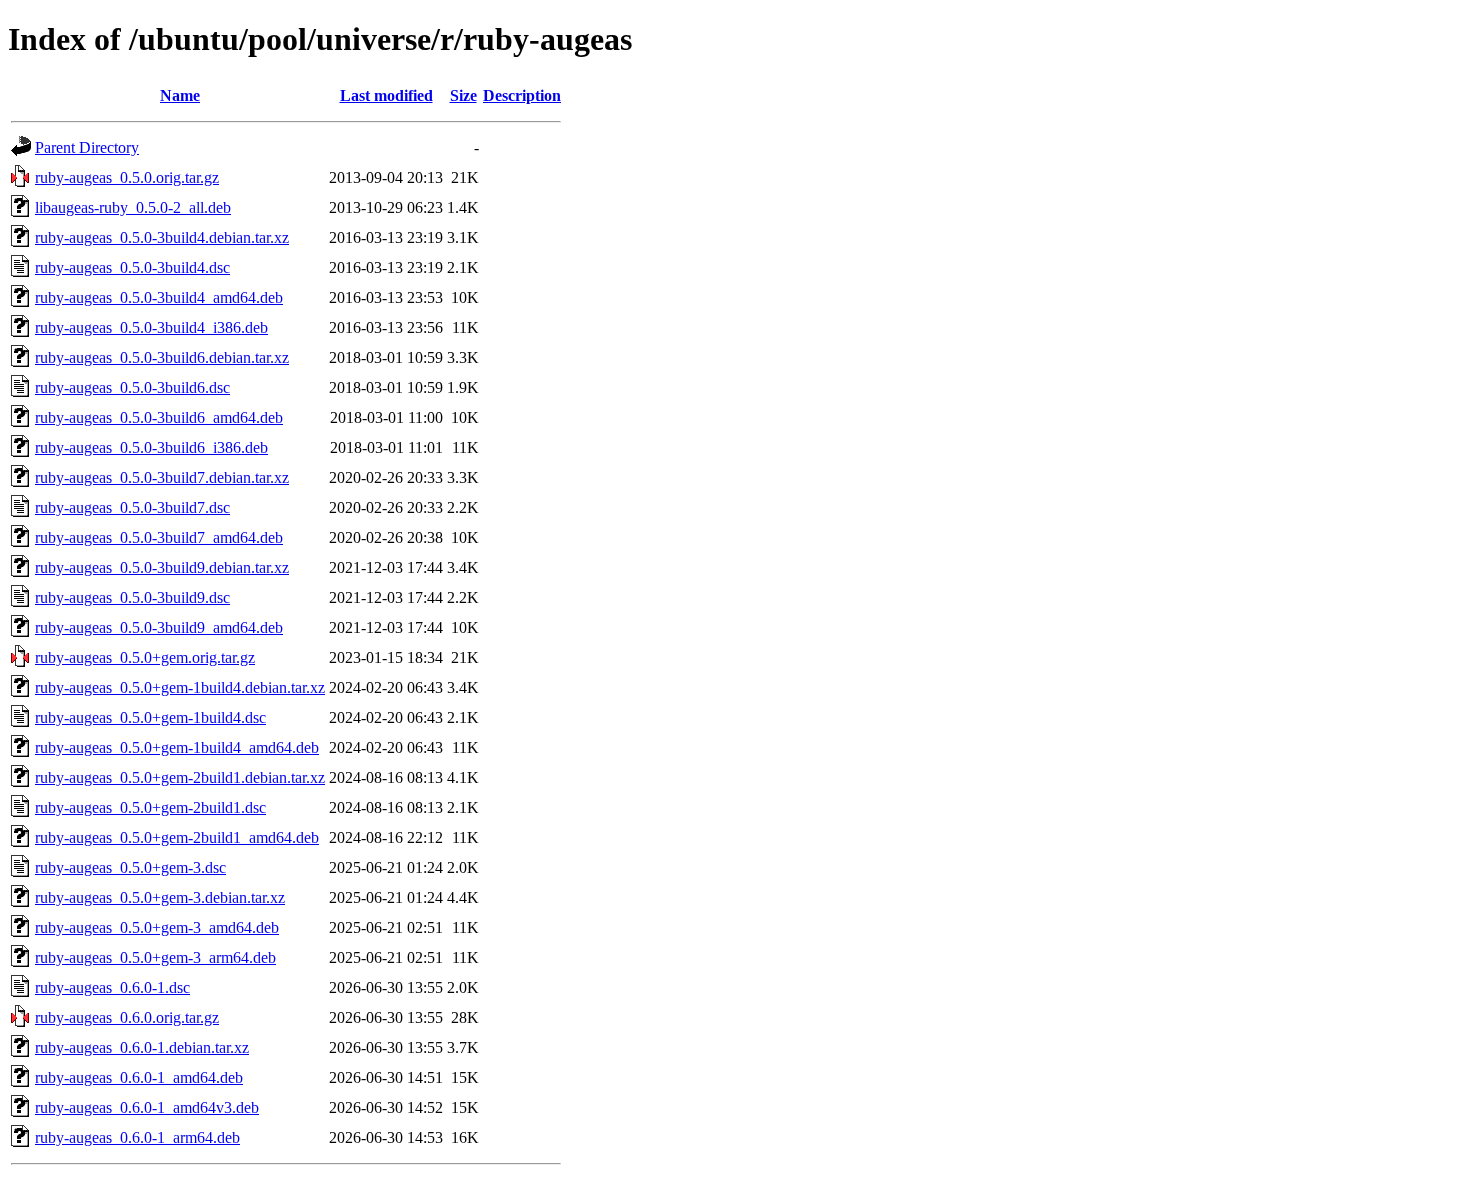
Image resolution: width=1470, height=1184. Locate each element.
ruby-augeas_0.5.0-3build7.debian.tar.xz (162, 477)
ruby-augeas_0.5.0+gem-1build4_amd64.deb (177, 747)
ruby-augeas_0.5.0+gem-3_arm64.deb (155, 957)
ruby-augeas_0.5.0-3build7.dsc (132, 507)
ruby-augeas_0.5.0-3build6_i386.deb (151, 447)
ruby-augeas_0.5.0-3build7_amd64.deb (159, 537)
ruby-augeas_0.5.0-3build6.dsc (132, 387)
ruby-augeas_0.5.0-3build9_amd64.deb (159, 627)
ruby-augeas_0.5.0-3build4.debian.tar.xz (162, 237)
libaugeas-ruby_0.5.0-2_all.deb (133, 207)
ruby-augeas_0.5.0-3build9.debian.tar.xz (162, 567)
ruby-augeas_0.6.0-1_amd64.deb (139, 1077)
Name (180, 95)
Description (522, 95)
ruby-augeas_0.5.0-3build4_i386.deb (151, 327)
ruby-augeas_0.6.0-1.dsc (112, 987)
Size (463, 95)
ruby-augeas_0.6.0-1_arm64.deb (137, 1137)
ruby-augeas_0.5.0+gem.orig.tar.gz (145, 657)
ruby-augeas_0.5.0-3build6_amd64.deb (159, 417)
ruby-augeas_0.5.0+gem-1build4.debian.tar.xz (180, 687)
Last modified (386, 95)
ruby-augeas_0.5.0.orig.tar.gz (127, 177)
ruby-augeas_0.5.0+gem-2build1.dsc (150, 807)
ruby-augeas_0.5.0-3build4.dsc (132, 267)
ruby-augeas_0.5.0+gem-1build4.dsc (150, 717)
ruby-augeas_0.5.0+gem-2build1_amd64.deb (177, 837)
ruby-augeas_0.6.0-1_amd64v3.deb (147, 1107)
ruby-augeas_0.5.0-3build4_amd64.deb (159, 297)
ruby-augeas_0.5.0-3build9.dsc (132, 597)
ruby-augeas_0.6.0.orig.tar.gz (127, 1017)
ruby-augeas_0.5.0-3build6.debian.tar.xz (162, 357)
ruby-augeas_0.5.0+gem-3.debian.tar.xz (160, 897)
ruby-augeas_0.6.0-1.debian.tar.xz (142, 1047)
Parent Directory (87, 147)
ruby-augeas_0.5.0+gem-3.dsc (130, 867)
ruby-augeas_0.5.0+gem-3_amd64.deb (157, 927)
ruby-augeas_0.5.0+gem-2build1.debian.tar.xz (180, 777)
